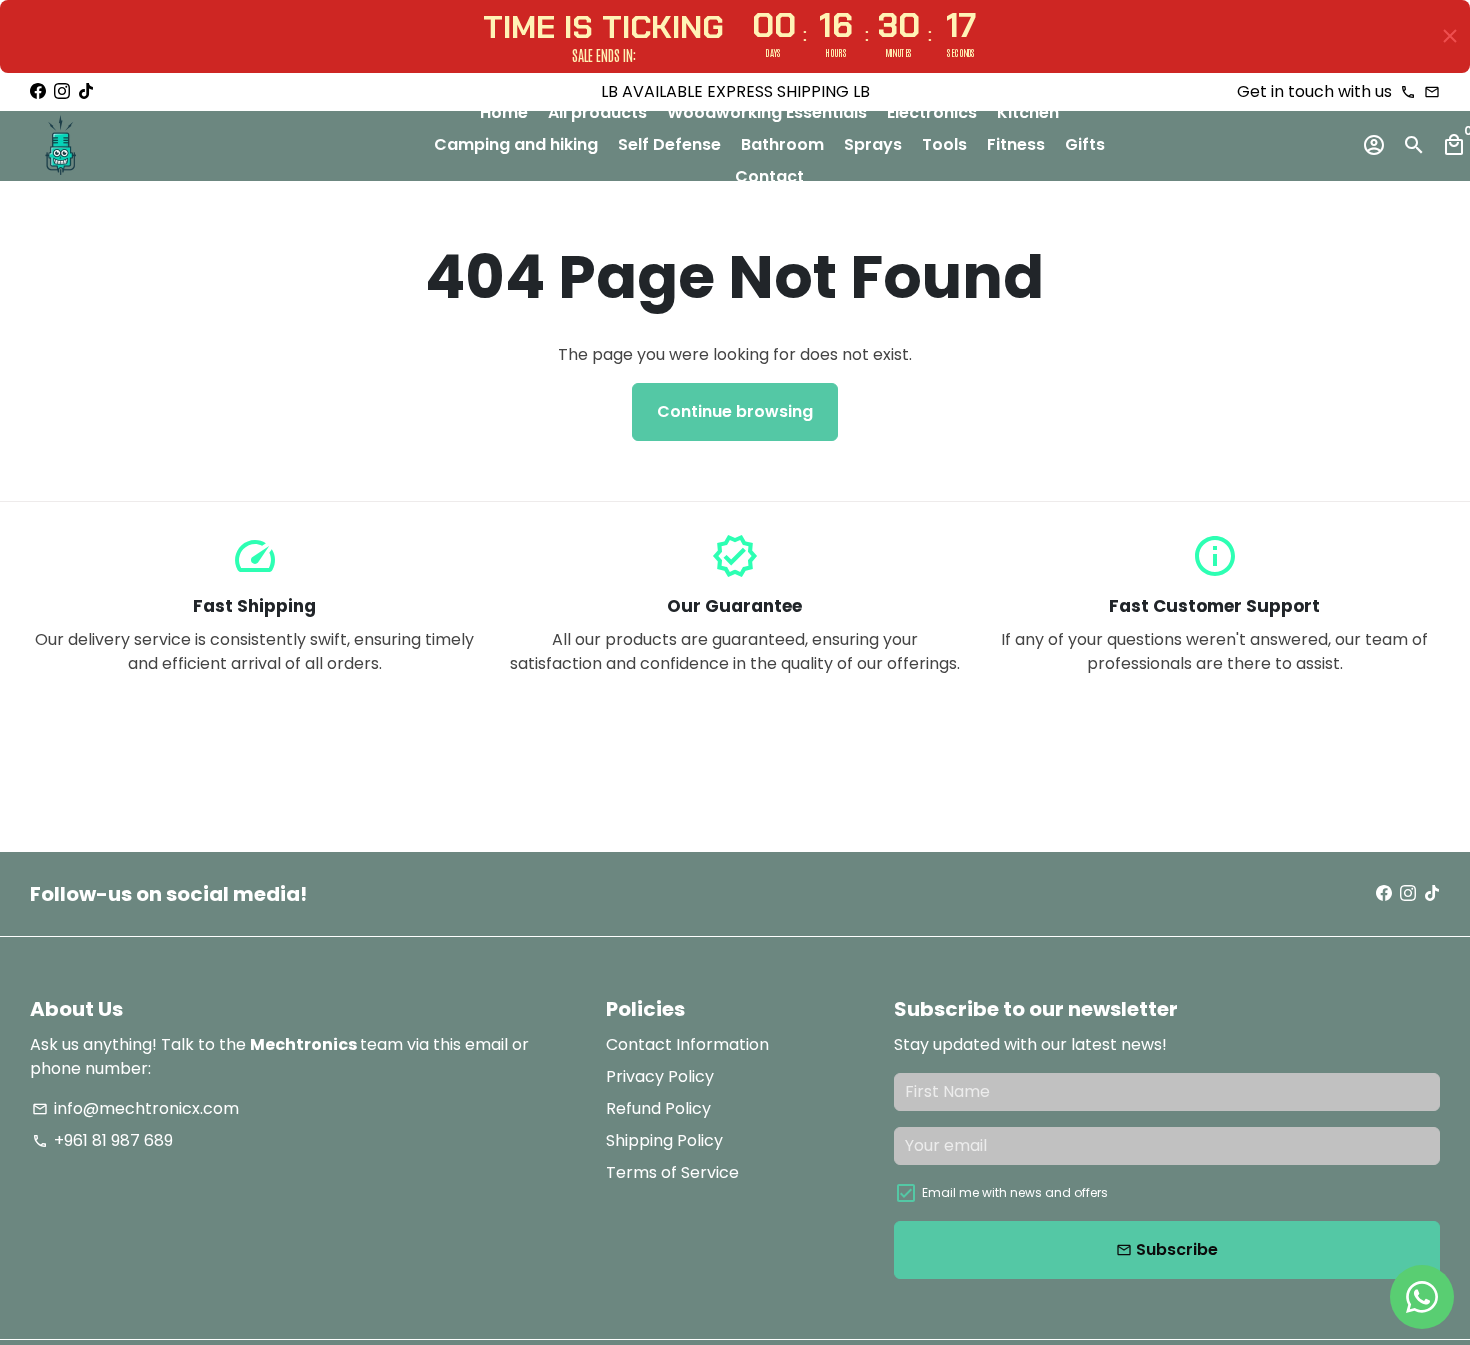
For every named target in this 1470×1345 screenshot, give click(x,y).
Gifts (1085, 144)
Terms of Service (672, 1172)
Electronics (932, 112)
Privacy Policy (660, 1076)
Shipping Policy (664, 1140)
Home (504, 112)
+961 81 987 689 (102, 1140)
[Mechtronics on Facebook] (38, 91)
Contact (769, 176)
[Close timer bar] (1450, 36)
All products (597, 112)
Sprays (873, 144)
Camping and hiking (516, 144)
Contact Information (687, 1044)
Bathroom (782, 144)
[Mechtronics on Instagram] (62, 91)
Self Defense (669, 144)
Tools (944, 144)
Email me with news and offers (1015, 1192)
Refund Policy (658, 1108)
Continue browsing (735, 411)
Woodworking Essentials (767, 112)
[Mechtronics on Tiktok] (86, 91)
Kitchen (1028, 112)
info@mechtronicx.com (135, 1108)
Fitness (1016, 144)
